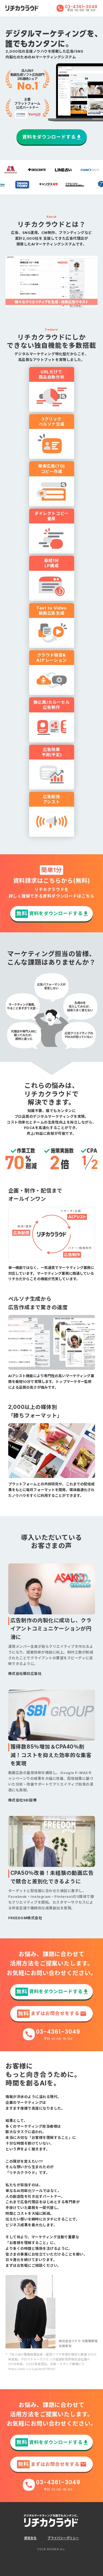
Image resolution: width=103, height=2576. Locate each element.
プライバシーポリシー (63, 2538)
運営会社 (30, 2538)
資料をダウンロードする (49, 137)
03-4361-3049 (81, 7)
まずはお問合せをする (48, 2014)
